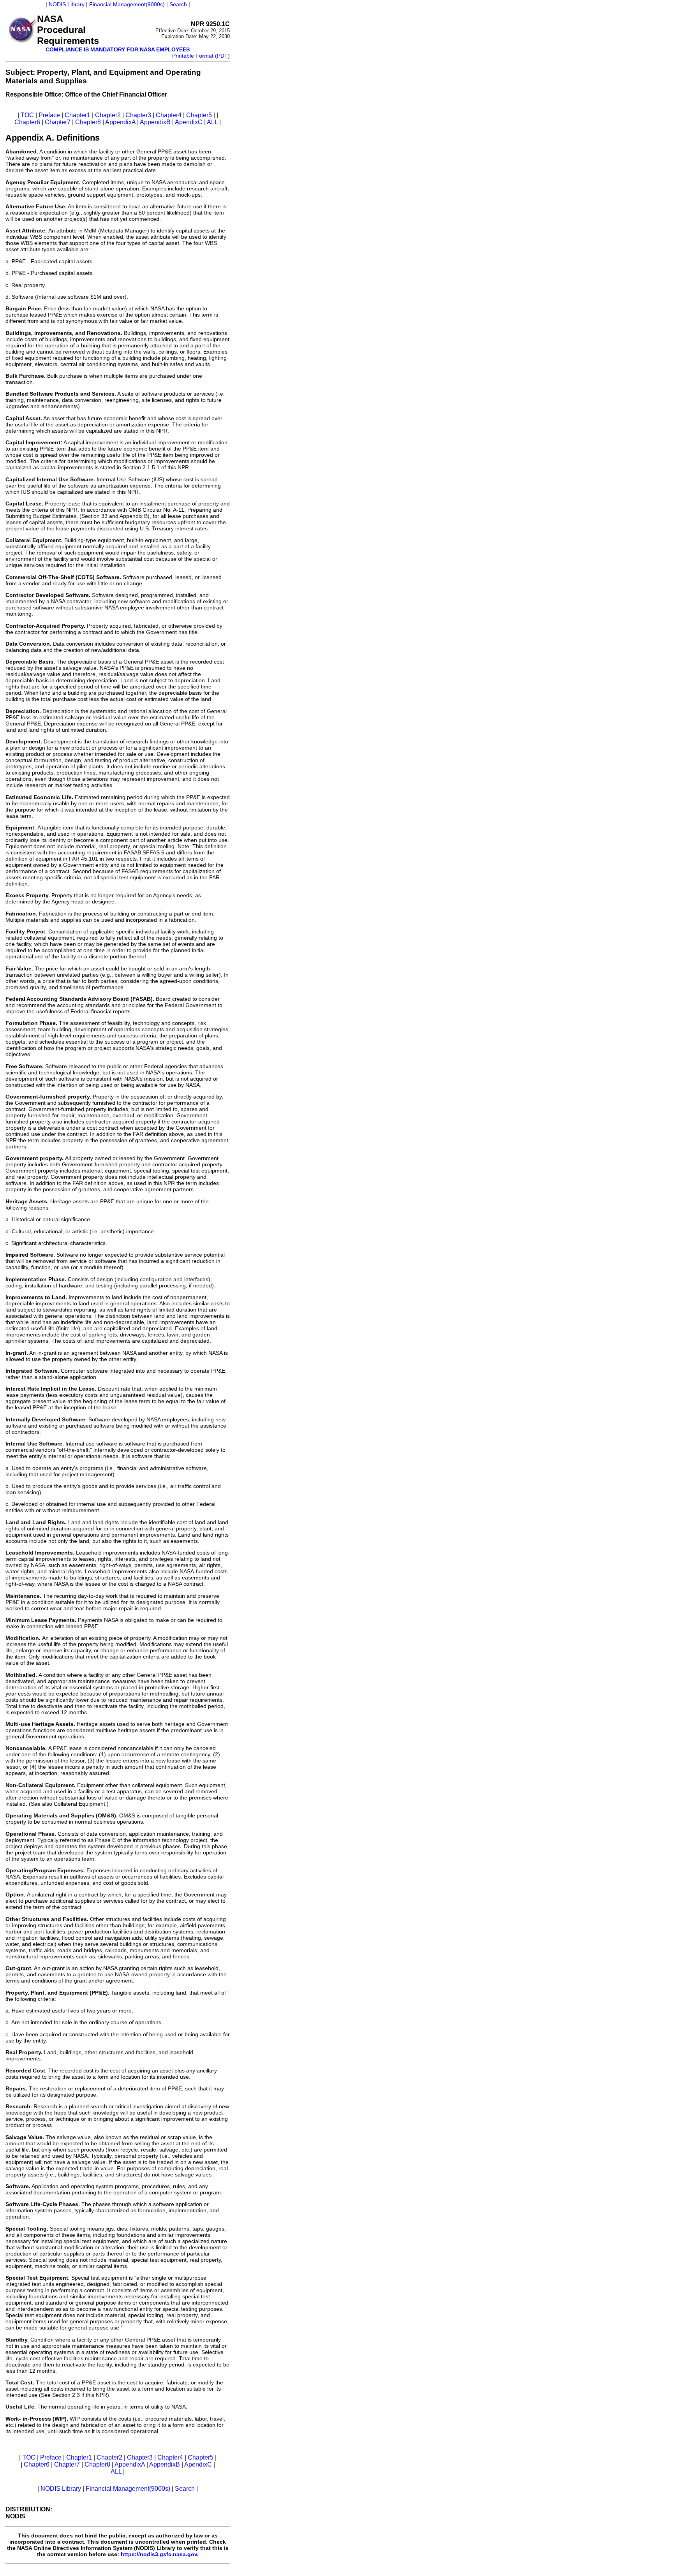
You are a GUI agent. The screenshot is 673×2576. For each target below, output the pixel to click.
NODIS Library (67, 4)
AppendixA (120, 122)
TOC (27, 115)
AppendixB (155, 122)
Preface (49, 115)
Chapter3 (138, 115)
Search (178, 4)
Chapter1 (78, 115)
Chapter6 (27, 122)
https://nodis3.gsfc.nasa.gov (159, 2554)
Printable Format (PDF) (201, 56)
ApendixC (189, 122)
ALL (212, 122)
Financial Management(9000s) (127, 4)
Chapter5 (199, 115)
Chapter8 (88, 122)
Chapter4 (169, 115)
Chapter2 (108, 115)
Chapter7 (58, 122)
